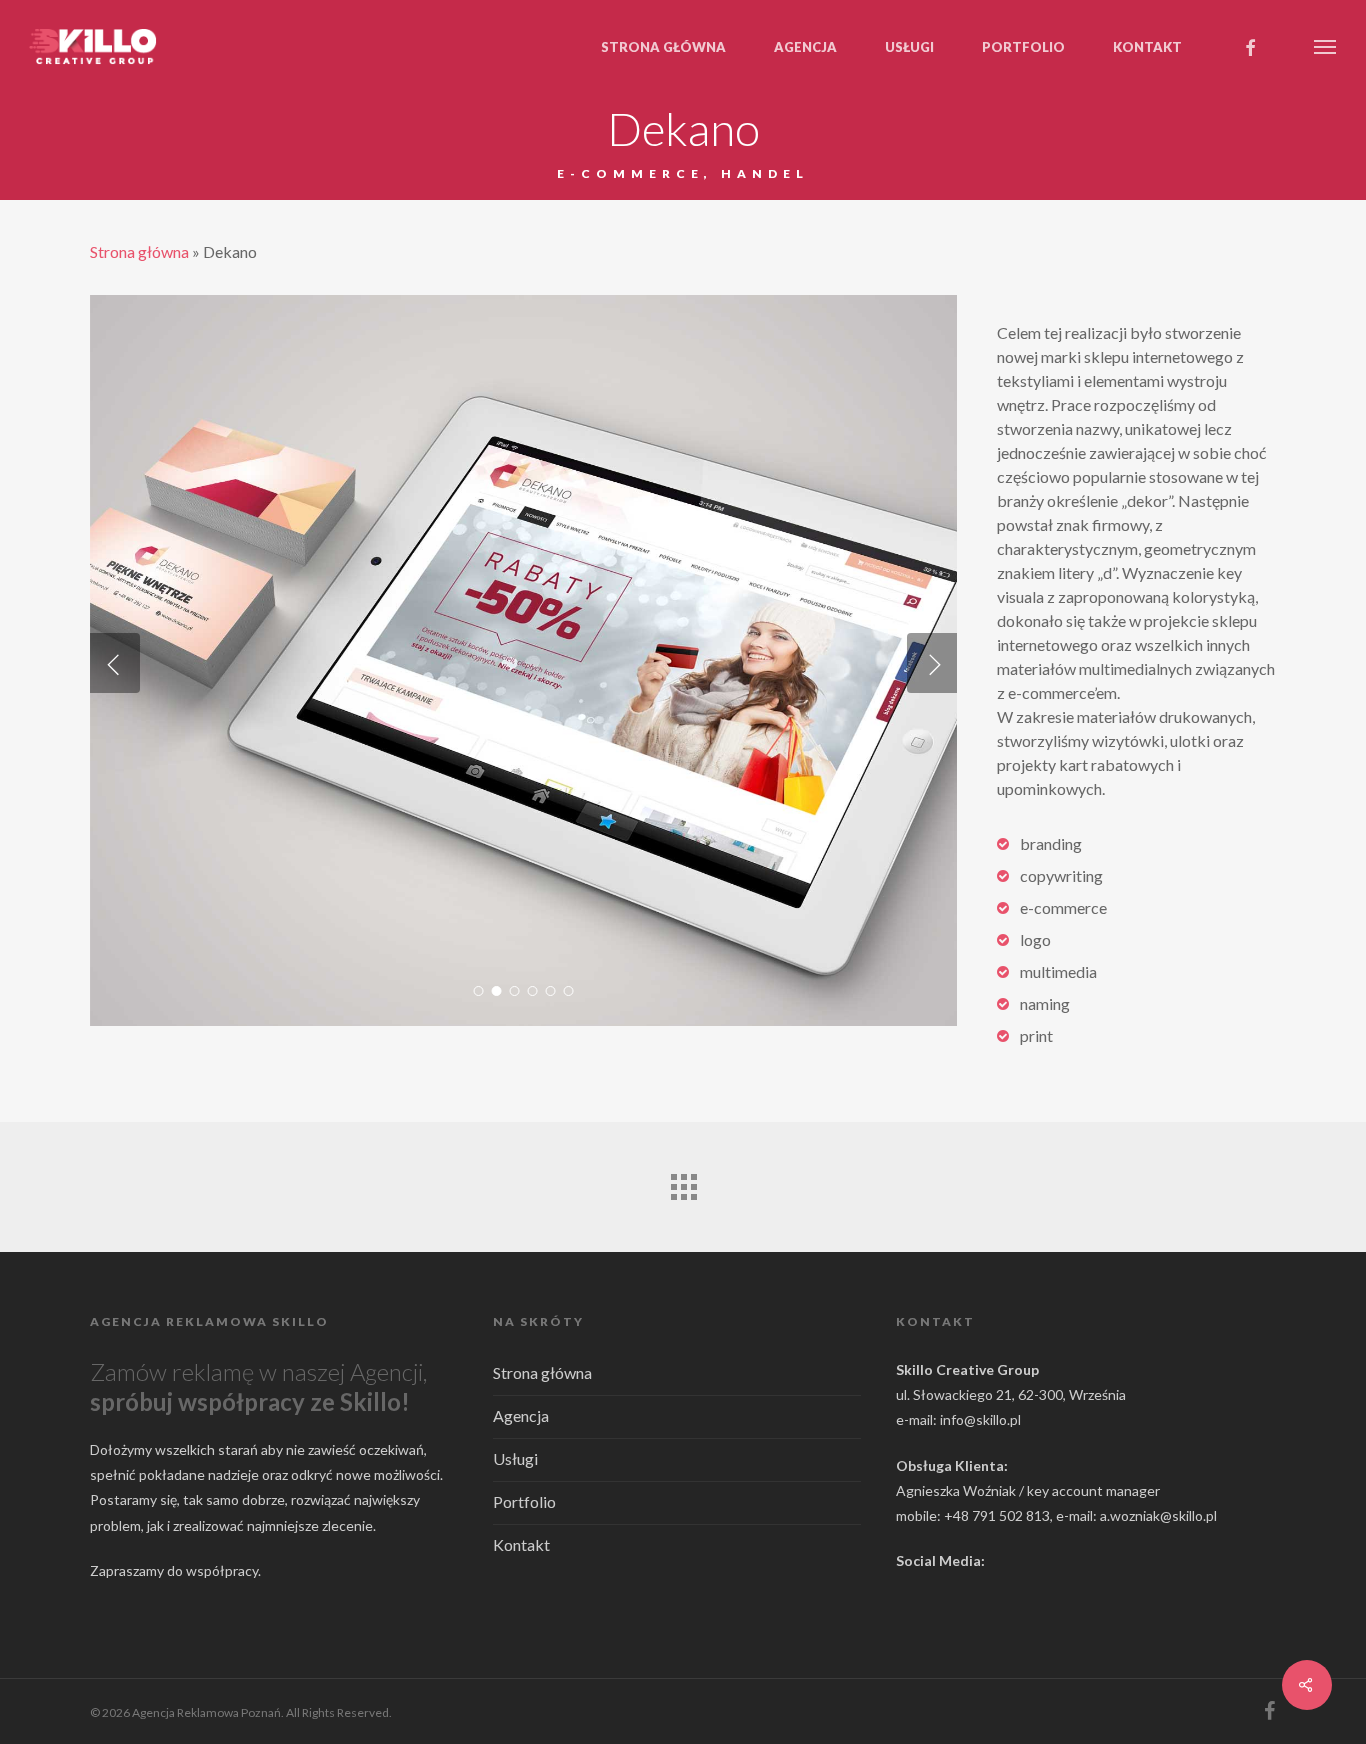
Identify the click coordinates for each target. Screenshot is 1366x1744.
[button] (1326, 46)
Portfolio (524, 1501)
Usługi (515, 1458)
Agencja (521, 1415)
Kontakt (521, 1544)
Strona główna (139, 251)
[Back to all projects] (683, 1182)
